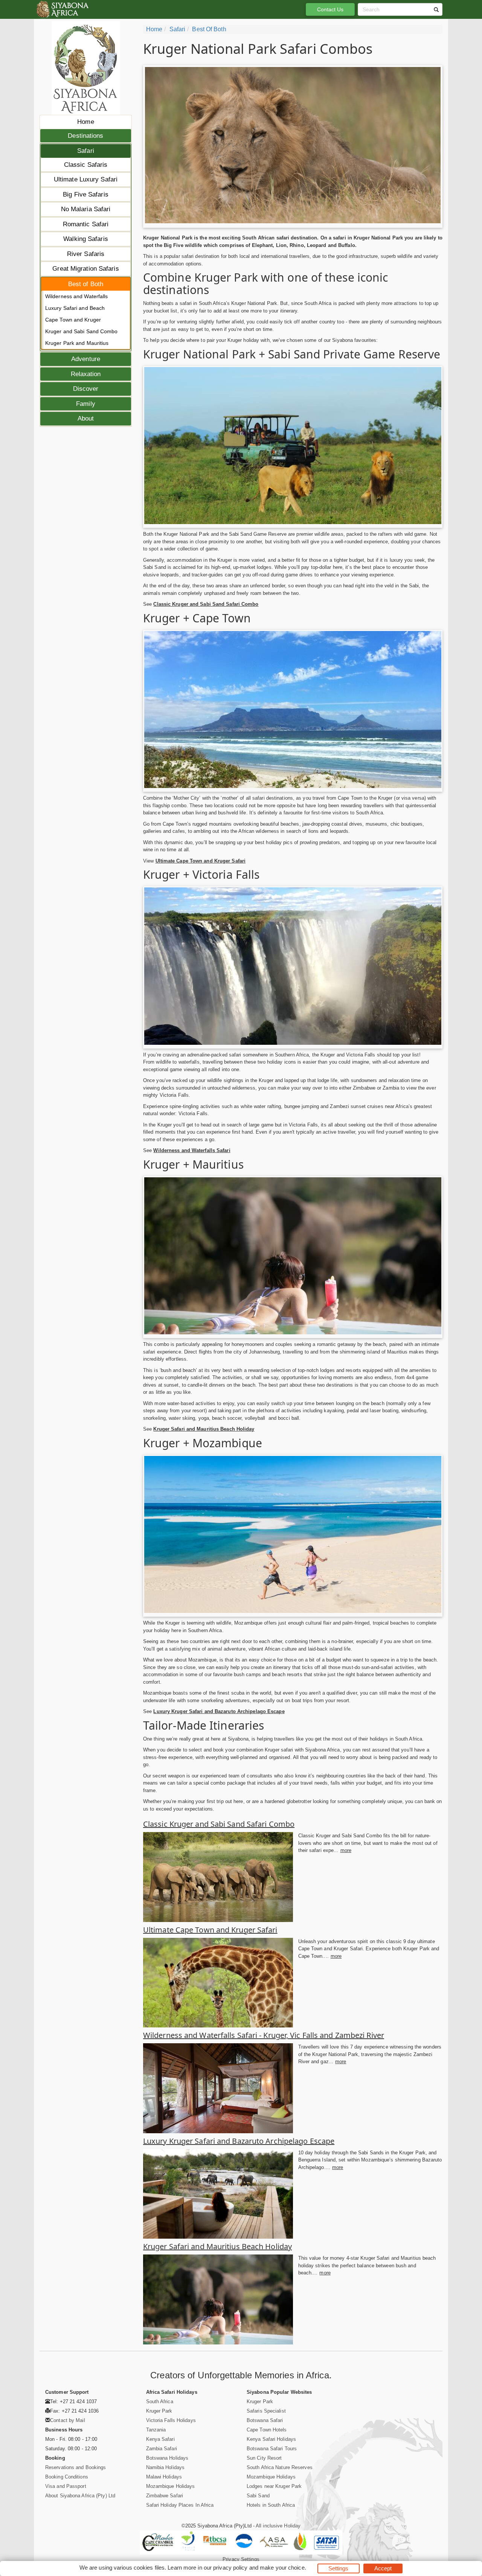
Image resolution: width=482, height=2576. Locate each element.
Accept (383, 2568)
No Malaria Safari (86, 209)
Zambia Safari (162, 2449)
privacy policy (230, 2568)
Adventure (86, 359)
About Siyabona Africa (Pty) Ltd (80, 2496)
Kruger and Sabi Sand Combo (82, 331)
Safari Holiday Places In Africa (180, 2505)
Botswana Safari (265, 2420)
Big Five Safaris (86, 194)
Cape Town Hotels (267, 2430)
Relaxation (86, 374)
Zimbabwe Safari (165, 2496)
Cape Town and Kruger (73, 320)
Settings (339, 2568)
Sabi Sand (258, 2496)
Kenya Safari (160, 2439)
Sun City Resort (264, 2458)
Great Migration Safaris (85, 269)
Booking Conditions (67, 2477)
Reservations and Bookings (76, 2467)
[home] (62, 9)
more (346, 1850)
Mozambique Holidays (171, 2486)
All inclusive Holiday (278, 2526)
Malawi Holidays (164, 2477)
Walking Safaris (86, 239)
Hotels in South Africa (271, 2505)
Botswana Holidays (167, 2458)
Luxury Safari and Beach (75, 308)
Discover (86, 389)
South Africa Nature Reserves (280, 2467)
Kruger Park (159, 2411)
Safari (86, 151)
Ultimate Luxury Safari (86, 179)
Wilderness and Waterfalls (77, 296)
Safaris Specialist (266, 2411)
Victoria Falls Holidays (171, 2420)
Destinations (85, 136)
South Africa (160, 2401)
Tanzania (156, 2430)
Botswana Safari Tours (272, 2449)
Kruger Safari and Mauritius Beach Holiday (204, 1429)
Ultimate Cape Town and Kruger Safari (201, 861)
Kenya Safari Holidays (271, 2439)
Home (85, 122)
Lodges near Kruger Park (274, 2486)
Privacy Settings (241, 2559)
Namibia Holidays (165, 2467)
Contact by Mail (68, 2420)
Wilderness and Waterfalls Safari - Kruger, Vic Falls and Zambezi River (264, 2035)
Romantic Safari (86, 224)
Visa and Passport (66, 2486)
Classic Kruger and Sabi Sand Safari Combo (206, 604)
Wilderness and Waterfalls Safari (192, 1150)
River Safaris (86, 254)
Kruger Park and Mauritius (77, 343)
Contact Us (330, 9)
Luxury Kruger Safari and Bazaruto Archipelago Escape (219, 1711)
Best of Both (86, 284)
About (86, 418)
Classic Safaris (86, 165)
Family (86, 404)
